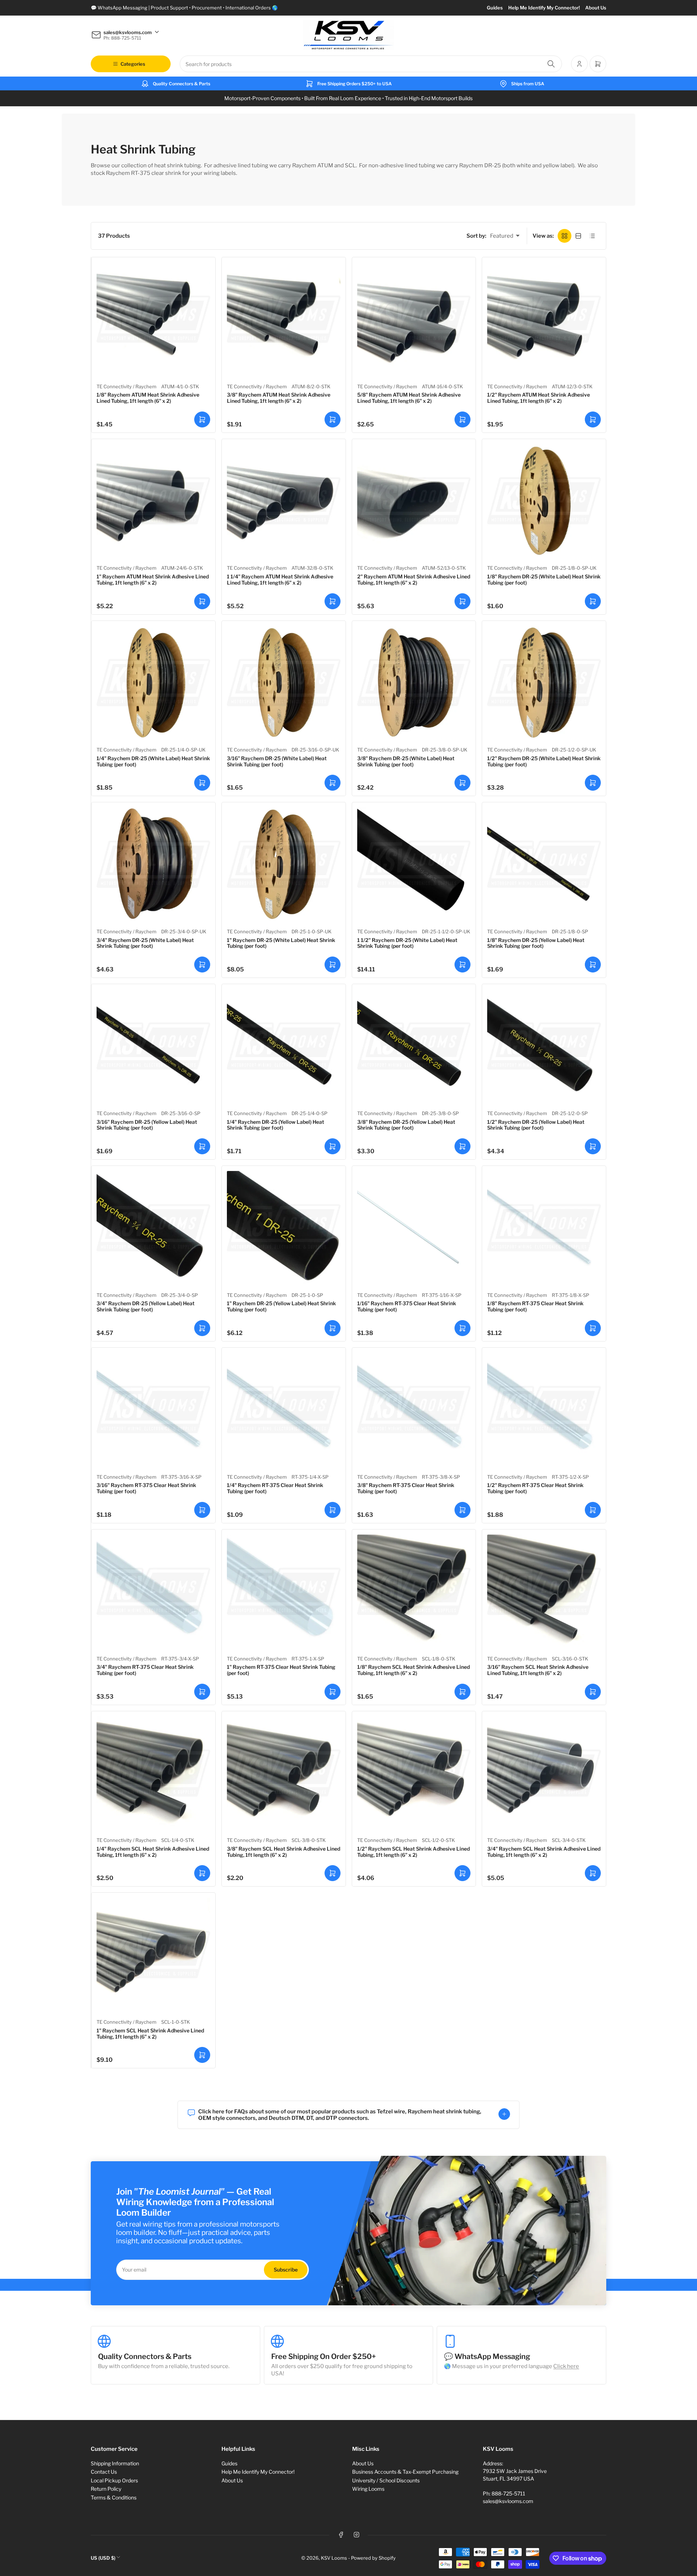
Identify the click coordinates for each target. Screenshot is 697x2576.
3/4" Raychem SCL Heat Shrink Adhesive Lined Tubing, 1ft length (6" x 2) (544, 1852)
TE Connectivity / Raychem (127, 386)
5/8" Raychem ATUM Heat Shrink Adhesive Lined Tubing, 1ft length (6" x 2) (409, 398)
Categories (133, 64)
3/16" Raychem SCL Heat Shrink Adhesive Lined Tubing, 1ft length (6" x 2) (538, 1670)
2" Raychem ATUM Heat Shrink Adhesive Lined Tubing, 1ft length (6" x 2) (414, 580)
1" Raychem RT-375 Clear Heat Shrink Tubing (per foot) (281, 1670)
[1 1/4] (284, 501)
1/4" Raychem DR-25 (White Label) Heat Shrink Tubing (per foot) (153, 761)
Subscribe (286, 2270)
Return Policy (106, 2489)
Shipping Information (115, 2463)
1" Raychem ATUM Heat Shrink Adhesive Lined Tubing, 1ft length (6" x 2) (153, 580)
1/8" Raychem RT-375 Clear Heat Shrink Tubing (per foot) (535, 1306)
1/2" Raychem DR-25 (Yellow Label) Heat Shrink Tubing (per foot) (536, 1125)
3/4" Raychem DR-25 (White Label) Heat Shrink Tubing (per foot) (145, 943)
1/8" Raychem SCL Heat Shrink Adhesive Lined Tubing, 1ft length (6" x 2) (413, 1670)
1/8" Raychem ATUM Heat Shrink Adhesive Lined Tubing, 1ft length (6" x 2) (148, 398)
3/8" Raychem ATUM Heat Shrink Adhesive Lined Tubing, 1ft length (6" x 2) (279, 398)
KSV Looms (334, 2558)
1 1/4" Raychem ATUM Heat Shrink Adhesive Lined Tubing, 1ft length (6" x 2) (280, 580)
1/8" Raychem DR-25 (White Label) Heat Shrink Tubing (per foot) (544, 580)
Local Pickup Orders (114, 2480)
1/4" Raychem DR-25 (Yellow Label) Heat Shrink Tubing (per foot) (276, 1125)
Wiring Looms (368, 2489)
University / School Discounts (386, 2480)
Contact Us (104, 2472)
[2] (414, 501)
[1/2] (544, 319)
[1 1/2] (414, 864)
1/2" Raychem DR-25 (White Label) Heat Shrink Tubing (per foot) (544, 761)
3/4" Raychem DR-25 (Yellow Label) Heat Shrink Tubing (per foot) (146, 1306)
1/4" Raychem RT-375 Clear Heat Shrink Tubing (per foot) (275, 1488)
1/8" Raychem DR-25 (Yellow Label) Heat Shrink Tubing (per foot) (536, 943)
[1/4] (153, 683)
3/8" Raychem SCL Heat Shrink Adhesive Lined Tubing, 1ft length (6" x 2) (284, 1852)
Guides (495, 8)
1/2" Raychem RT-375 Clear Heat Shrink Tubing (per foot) (535, 1488)
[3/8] (284, 319)
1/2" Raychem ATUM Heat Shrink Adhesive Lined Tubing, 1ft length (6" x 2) (539, 398)
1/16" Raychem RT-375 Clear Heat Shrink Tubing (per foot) (407, 1306)
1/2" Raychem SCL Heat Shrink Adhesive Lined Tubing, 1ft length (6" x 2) (413, 1852)
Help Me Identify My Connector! (544, 8)
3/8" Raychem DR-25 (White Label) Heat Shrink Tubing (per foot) (406, 761)
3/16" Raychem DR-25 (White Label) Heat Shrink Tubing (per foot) (277, 761)
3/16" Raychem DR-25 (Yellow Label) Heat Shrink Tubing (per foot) (147, 1125)
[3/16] (284, 683)
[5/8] (414, 319)
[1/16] (414, 1228)
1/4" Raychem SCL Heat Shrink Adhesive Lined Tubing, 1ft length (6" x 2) (153, 1852)
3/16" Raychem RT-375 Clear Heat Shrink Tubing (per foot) (146, 1488)
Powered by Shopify (373, 2558)
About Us (596, 8)
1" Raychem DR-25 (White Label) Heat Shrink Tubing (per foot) (281, 943)
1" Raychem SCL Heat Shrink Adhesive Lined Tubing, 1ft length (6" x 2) (150, 2034)
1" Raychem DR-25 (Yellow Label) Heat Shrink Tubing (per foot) (281, 1306)
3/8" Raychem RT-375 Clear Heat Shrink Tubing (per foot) (406, 1488)
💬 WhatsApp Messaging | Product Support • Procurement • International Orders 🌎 (184, 8)
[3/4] (153, 864)
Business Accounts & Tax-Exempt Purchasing (405, 2472)
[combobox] (371, 64)
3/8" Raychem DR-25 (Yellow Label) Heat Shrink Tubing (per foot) (406, 1125)
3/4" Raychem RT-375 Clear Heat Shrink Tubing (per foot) (145, 1670)
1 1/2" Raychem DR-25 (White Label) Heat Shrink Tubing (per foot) (407, 943)
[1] (153, 501)
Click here (566, 2366)
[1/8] (153, 319)
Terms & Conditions (114, 2497)
